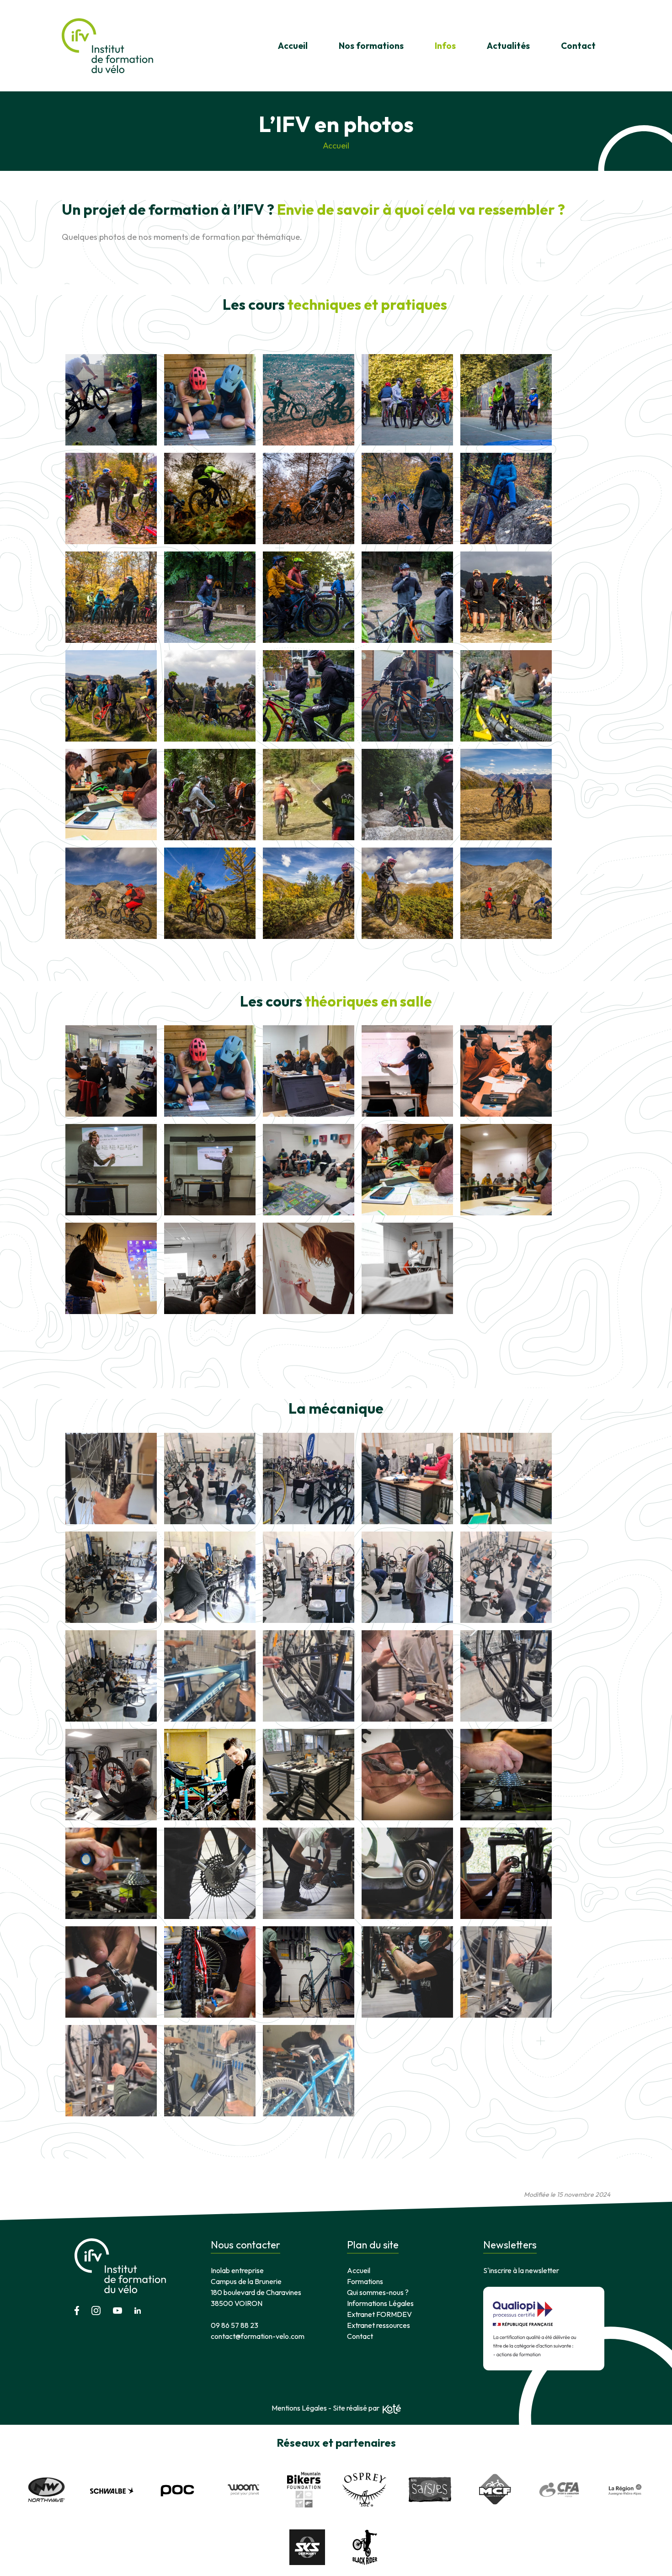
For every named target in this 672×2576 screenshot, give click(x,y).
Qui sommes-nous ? (378, 2292)
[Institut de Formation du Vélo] (107, 46)
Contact (578, 46)
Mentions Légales (299, 2408)
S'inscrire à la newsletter (521, 2270)
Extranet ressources (379, 2325)
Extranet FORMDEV (379, 2314)
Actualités (508, 46)
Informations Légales (380, 2303)
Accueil (293, 46)
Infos (445, 46)
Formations (365, 2281)
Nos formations (371, 46)
